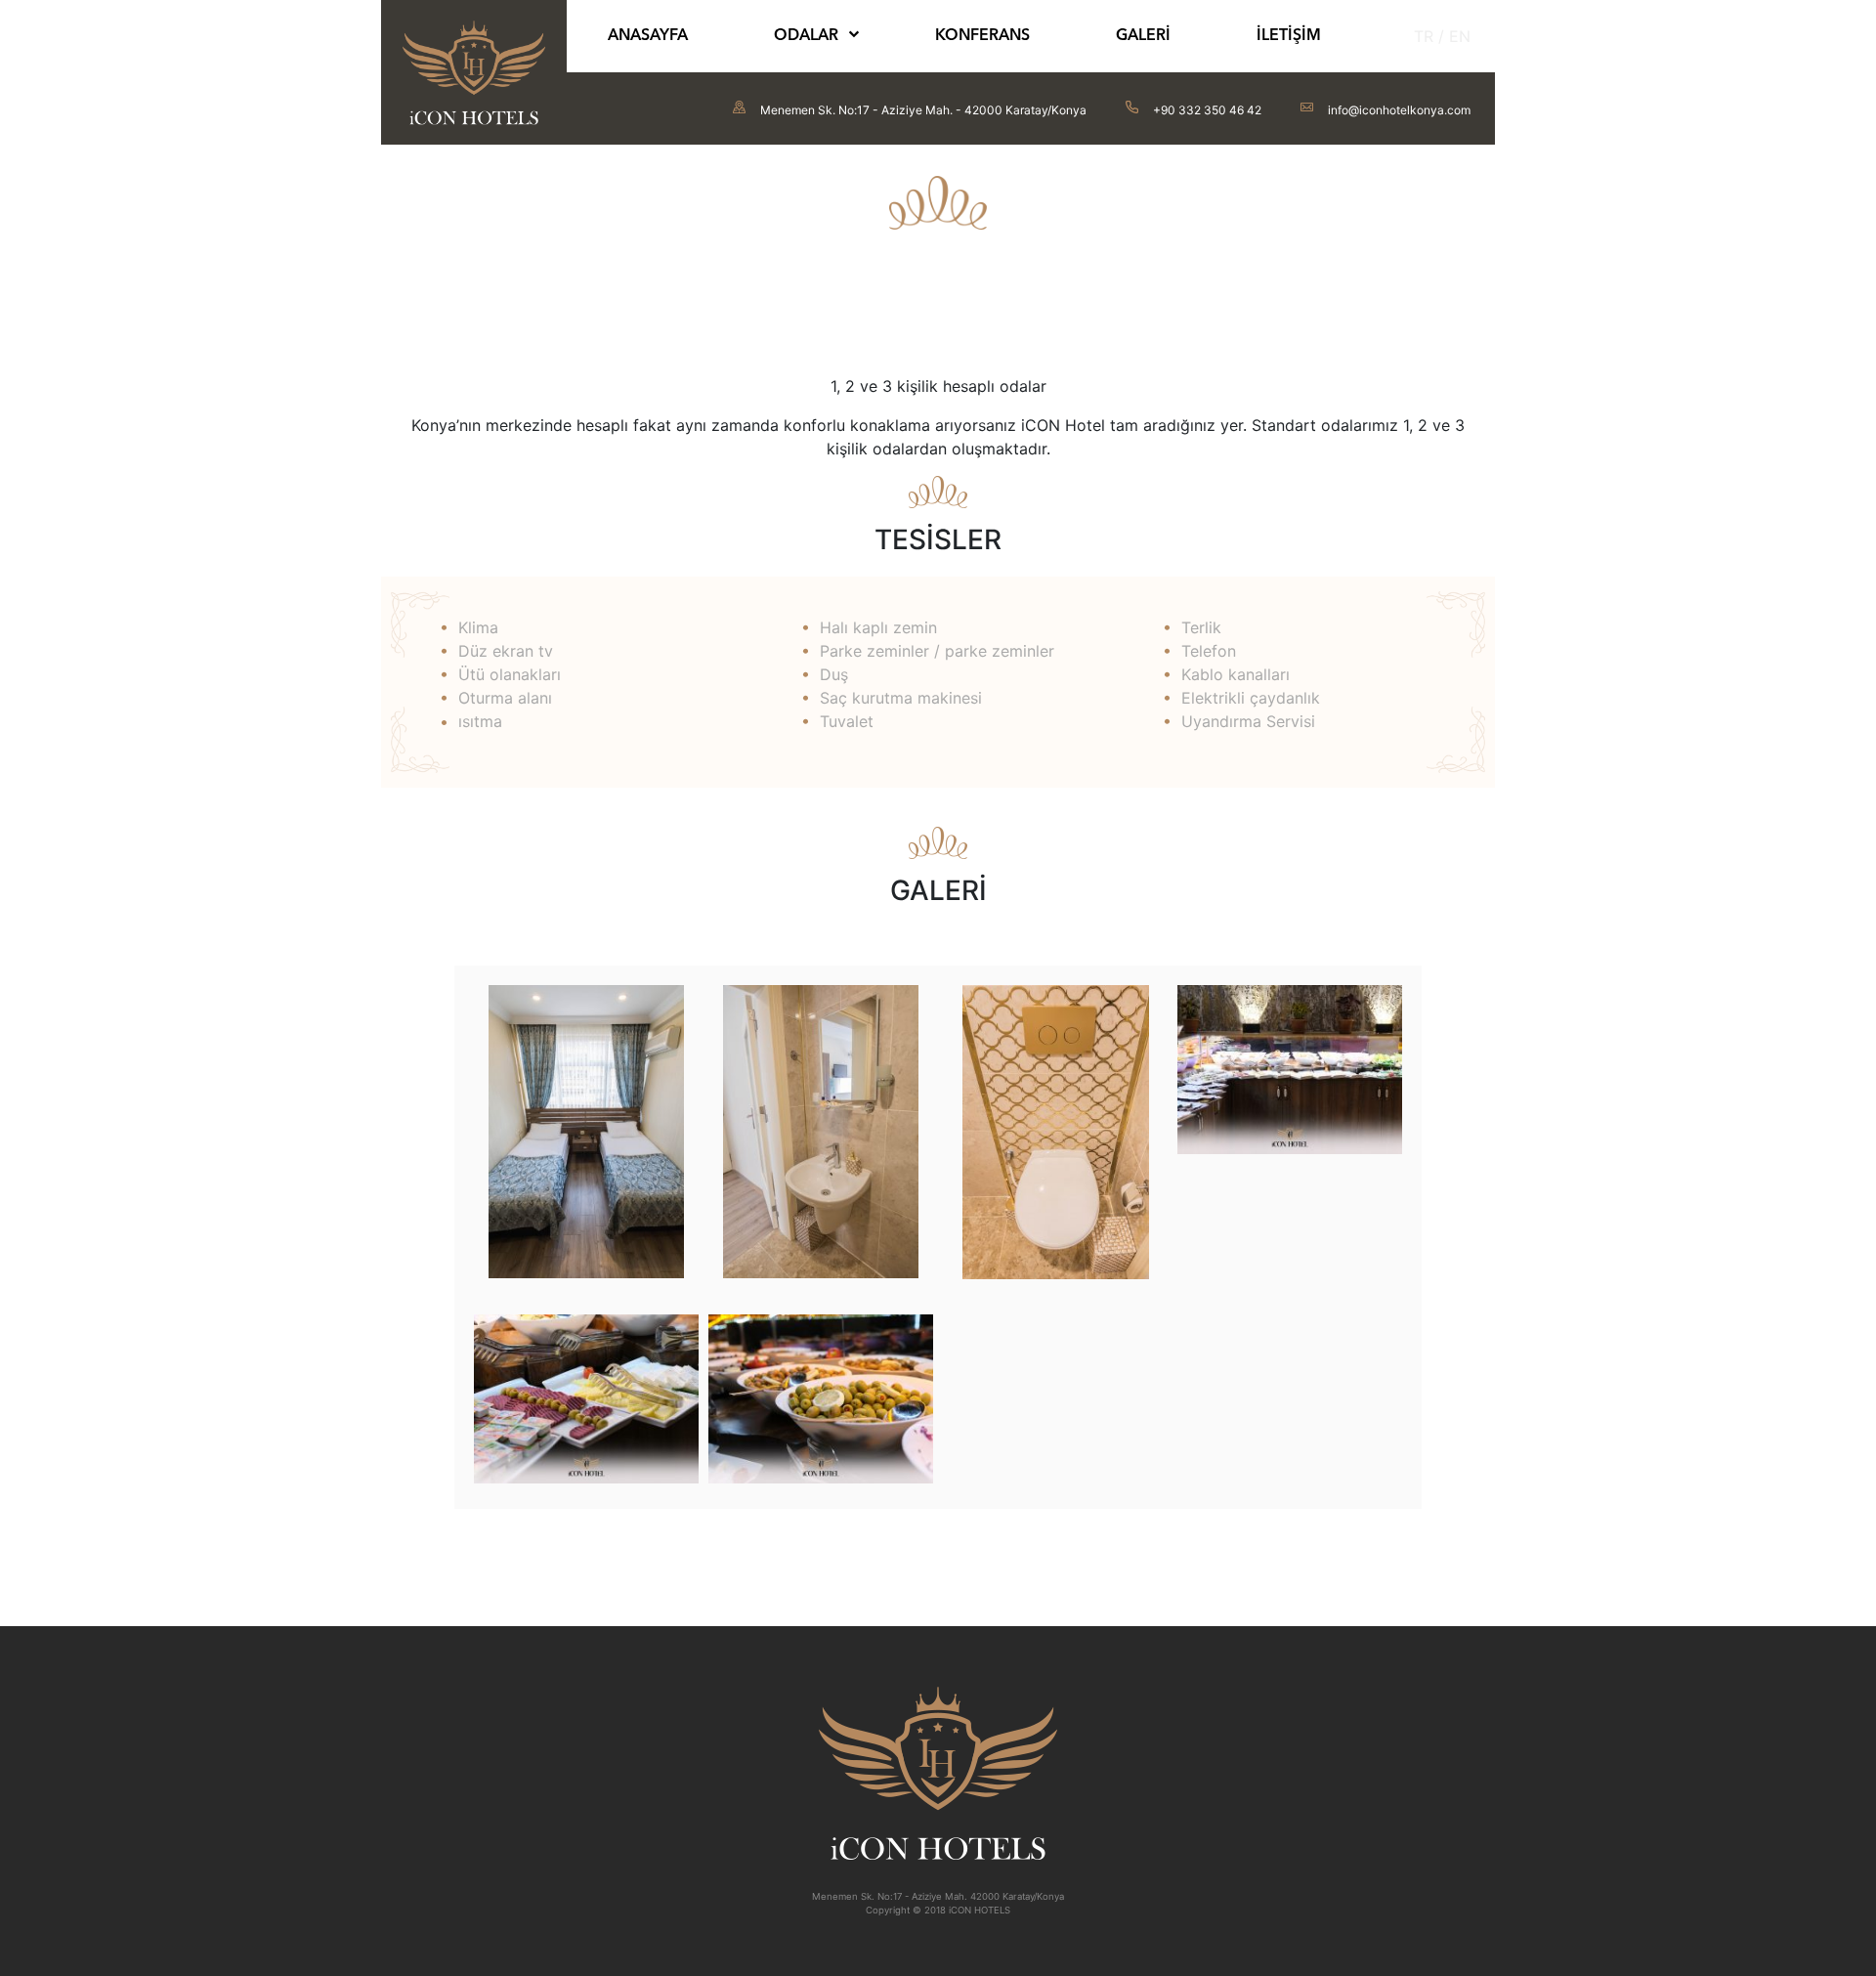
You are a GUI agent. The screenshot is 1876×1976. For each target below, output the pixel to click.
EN (1460, 36)
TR (1424, 36)
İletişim (1289, 36)
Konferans (982, 36)
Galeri (1143, 36)
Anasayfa (648, 36)
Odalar (806, 36)
